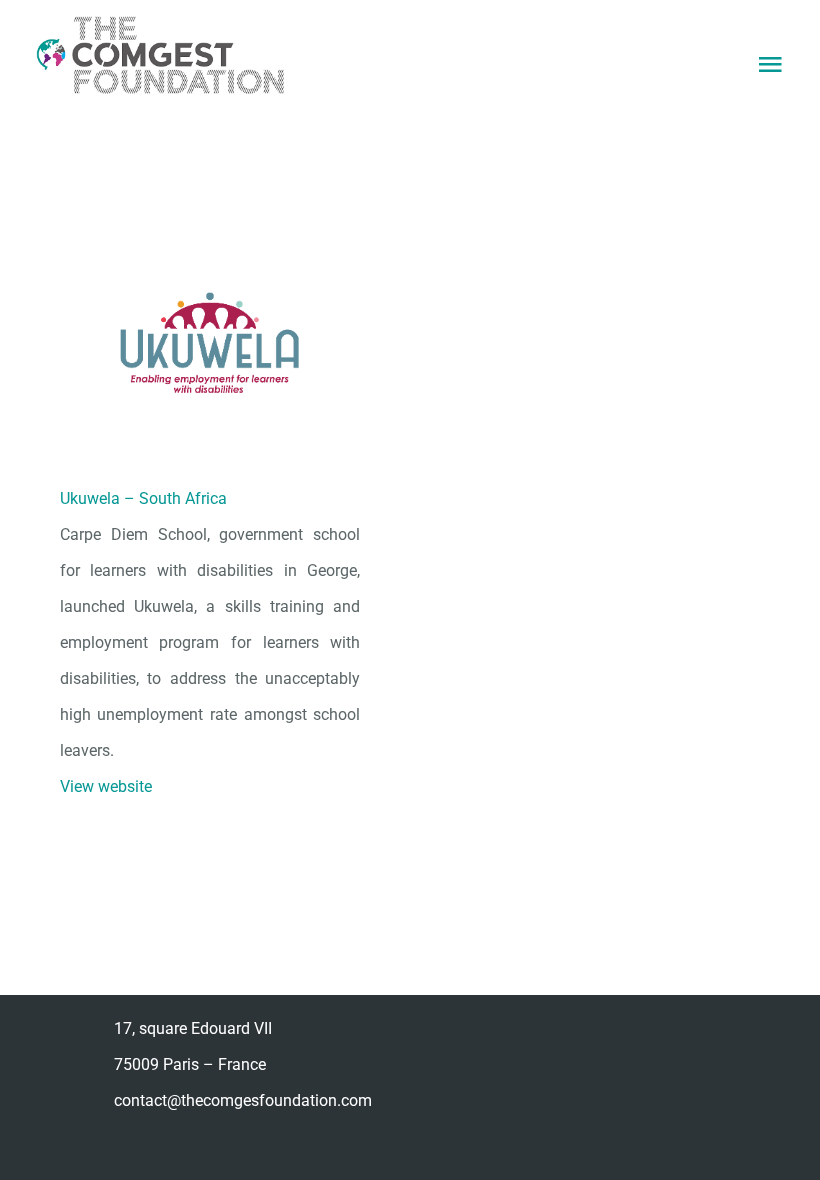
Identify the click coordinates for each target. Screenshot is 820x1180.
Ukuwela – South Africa (143, 498)
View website (106, 786)
